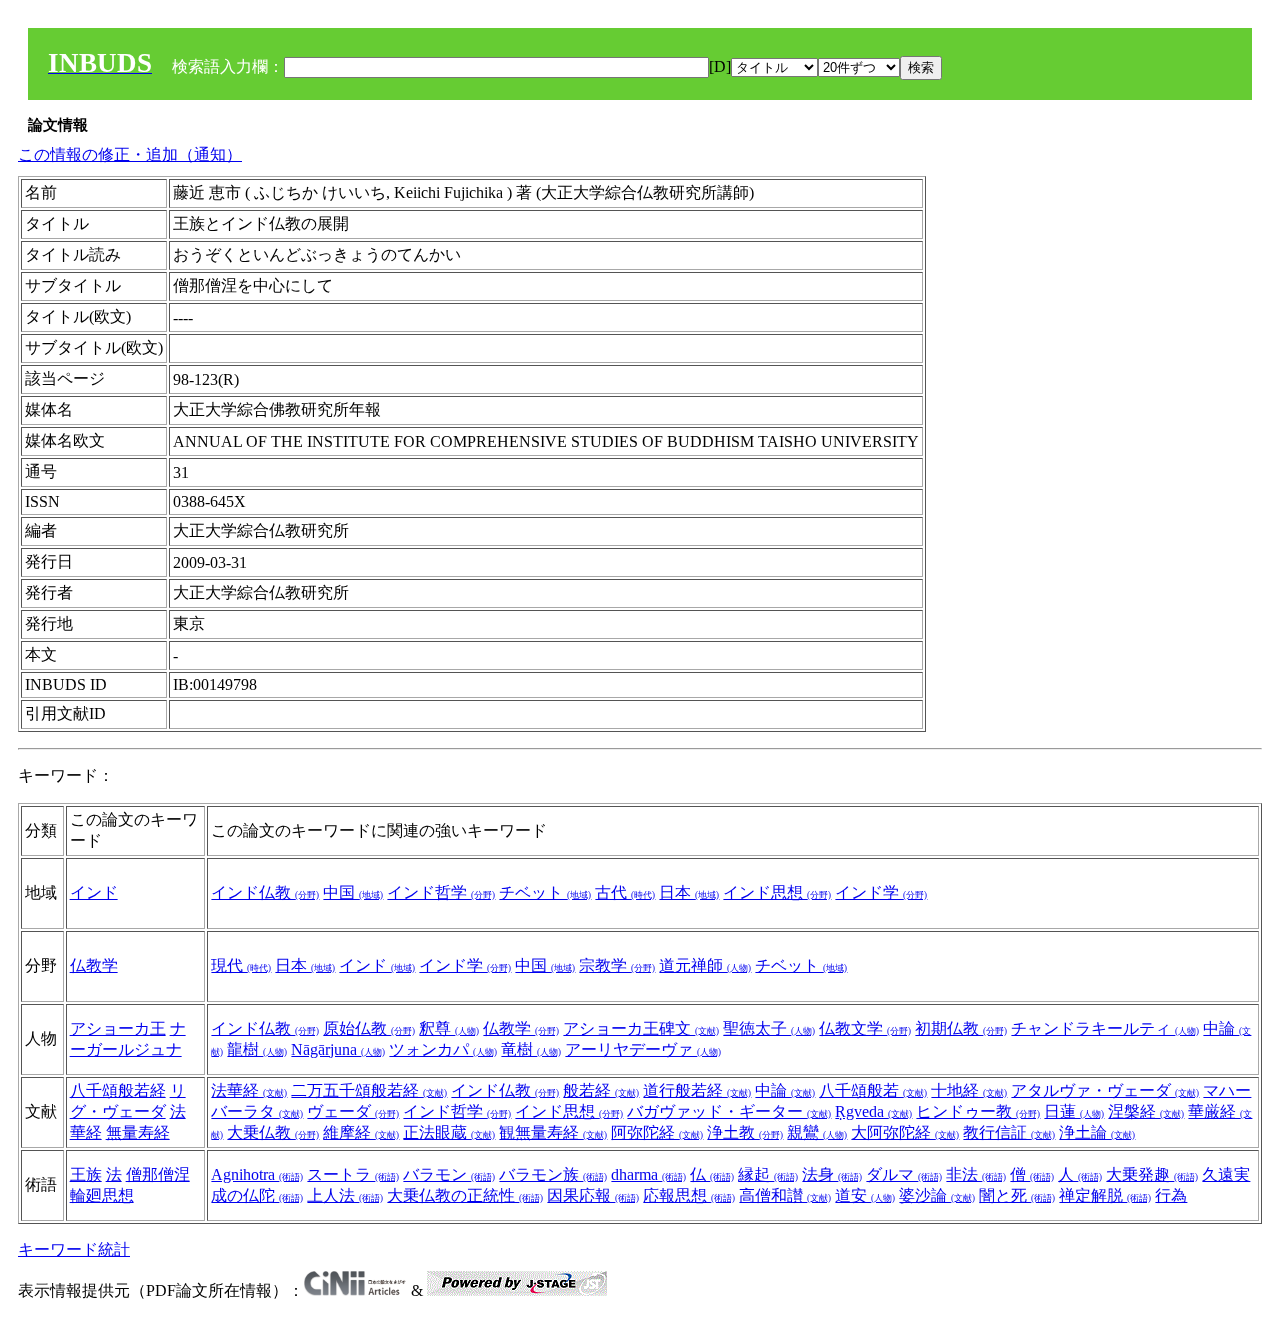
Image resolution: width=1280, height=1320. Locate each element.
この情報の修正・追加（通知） (130, 154)
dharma (648, 1174)
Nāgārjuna (338, 1049)
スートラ (353, 1174)
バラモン (449, 1174)
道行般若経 (697, 1090)
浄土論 (1097, 1132)
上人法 (345, 1195)
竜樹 (531, 1049)
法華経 (249, 1090)
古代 (625, 892)
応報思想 (689, 1195)
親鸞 (817, 1132)
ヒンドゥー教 (978, 1111)
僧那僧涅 (158, 1174)
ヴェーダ (353, 1111)
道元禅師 (705, 965)
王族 (86, 1174)
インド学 (881, 892)
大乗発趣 (1152, 1174)
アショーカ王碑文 (641, 1028)
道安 (865, 1195)
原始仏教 (369, 1028)
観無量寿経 (553, 1132)
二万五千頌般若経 (369, 1090)
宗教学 (617, 965)
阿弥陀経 (657, 1132)
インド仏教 (265, 892)
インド (94, 892)
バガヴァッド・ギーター (729, 1111)
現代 (241, 965)
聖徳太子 (769, 1028)
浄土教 (745, 1132)
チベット (545, 892)
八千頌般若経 (118, 1090)
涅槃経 (1146, 1111)
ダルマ (904, 1174)
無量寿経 (138, 1132)
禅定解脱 (1105, 1195)
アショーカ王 (118, 1028)
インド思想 (777, 892)
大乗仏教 (273, 1132)
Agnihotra (257, 1174)
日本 (689, 892)
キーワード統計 (74, 1249)
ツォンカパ (443, 1049)
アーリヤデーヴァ (643, 1049)
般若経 (601, 1090)
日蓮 (1074, 1111)
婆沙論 (937, 1195)
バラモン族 (553, 1174)
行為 (1171, 1195)
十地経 (969, 1090)
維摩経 (361, 1132)
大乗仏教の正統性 (465, 1195)
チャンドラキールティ (1105, 1028)
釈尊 (449, 1028)
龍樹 (257, 1049)
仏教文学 (865, 1028)
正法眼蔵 (449, 1132)
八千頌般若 (873, 1090)
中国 (353, 892)
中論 (785, 1090)
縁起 (768, 1174)
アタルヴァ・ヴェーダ (1105, 1090)
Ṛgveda (873, 1111)
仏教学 (94, 965)
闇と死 (1017, 1195)
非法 (976, 1174)
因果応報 (593, 1195)
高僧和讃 (785, 1195)
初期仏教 (961, 1028)
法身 (832, 1174)
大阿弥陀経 (905, 1132)
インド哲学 (441, 892)
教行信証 (1009, 1132)
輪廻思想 (102, 1195)
